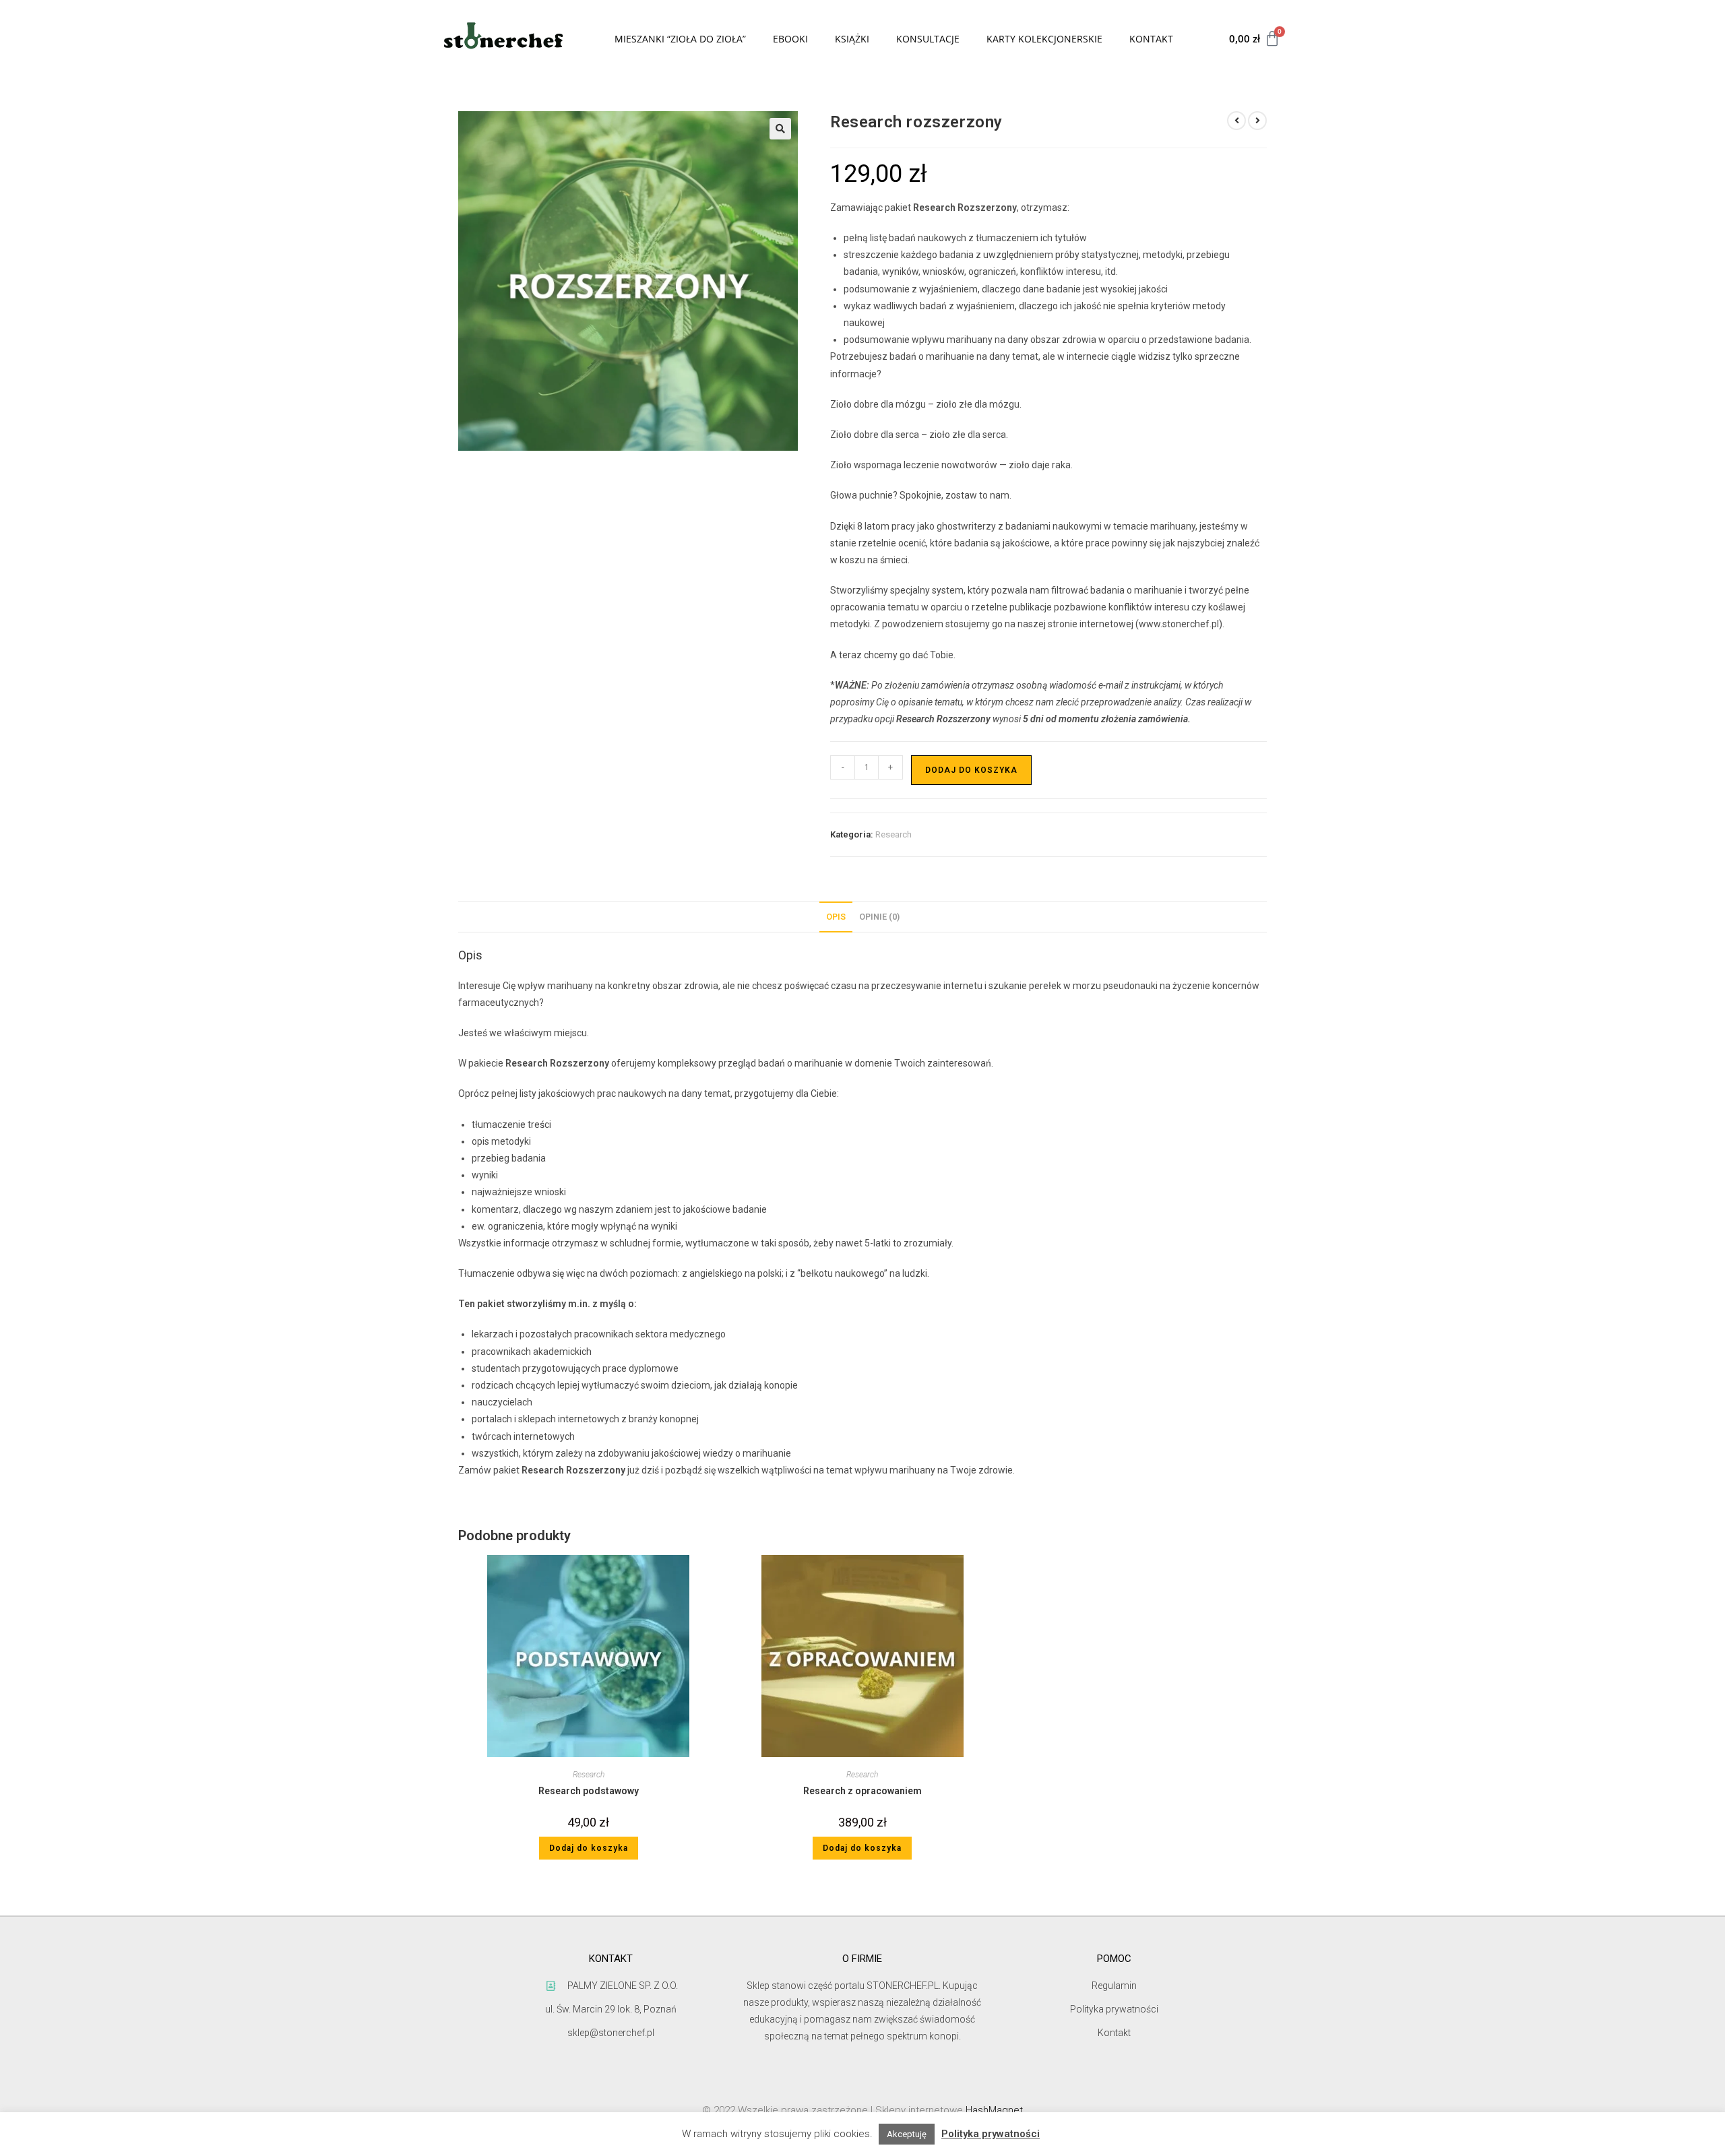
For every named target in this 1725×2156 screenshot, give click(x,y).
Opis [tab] (836, 917)
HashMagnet (994, 2110)
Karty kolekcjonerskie (1044, 39)
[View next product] (1257, 121)
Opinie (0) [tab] (879, 917)
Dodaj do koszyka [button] (589, 1848)
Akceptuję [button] (907, 2134)
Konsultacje (928, 39)
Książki (852, 39)
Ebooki (790, 39)
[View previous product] (1236, 121)
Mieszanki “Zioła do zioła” (680, 39)
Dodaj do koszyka (971, 770)
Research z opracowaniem (862, 1791)
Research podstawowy (589, 1791)
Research (893, 834)
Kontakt (1151, 39)
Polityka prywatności (991, 2134)
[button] (780, 129)
